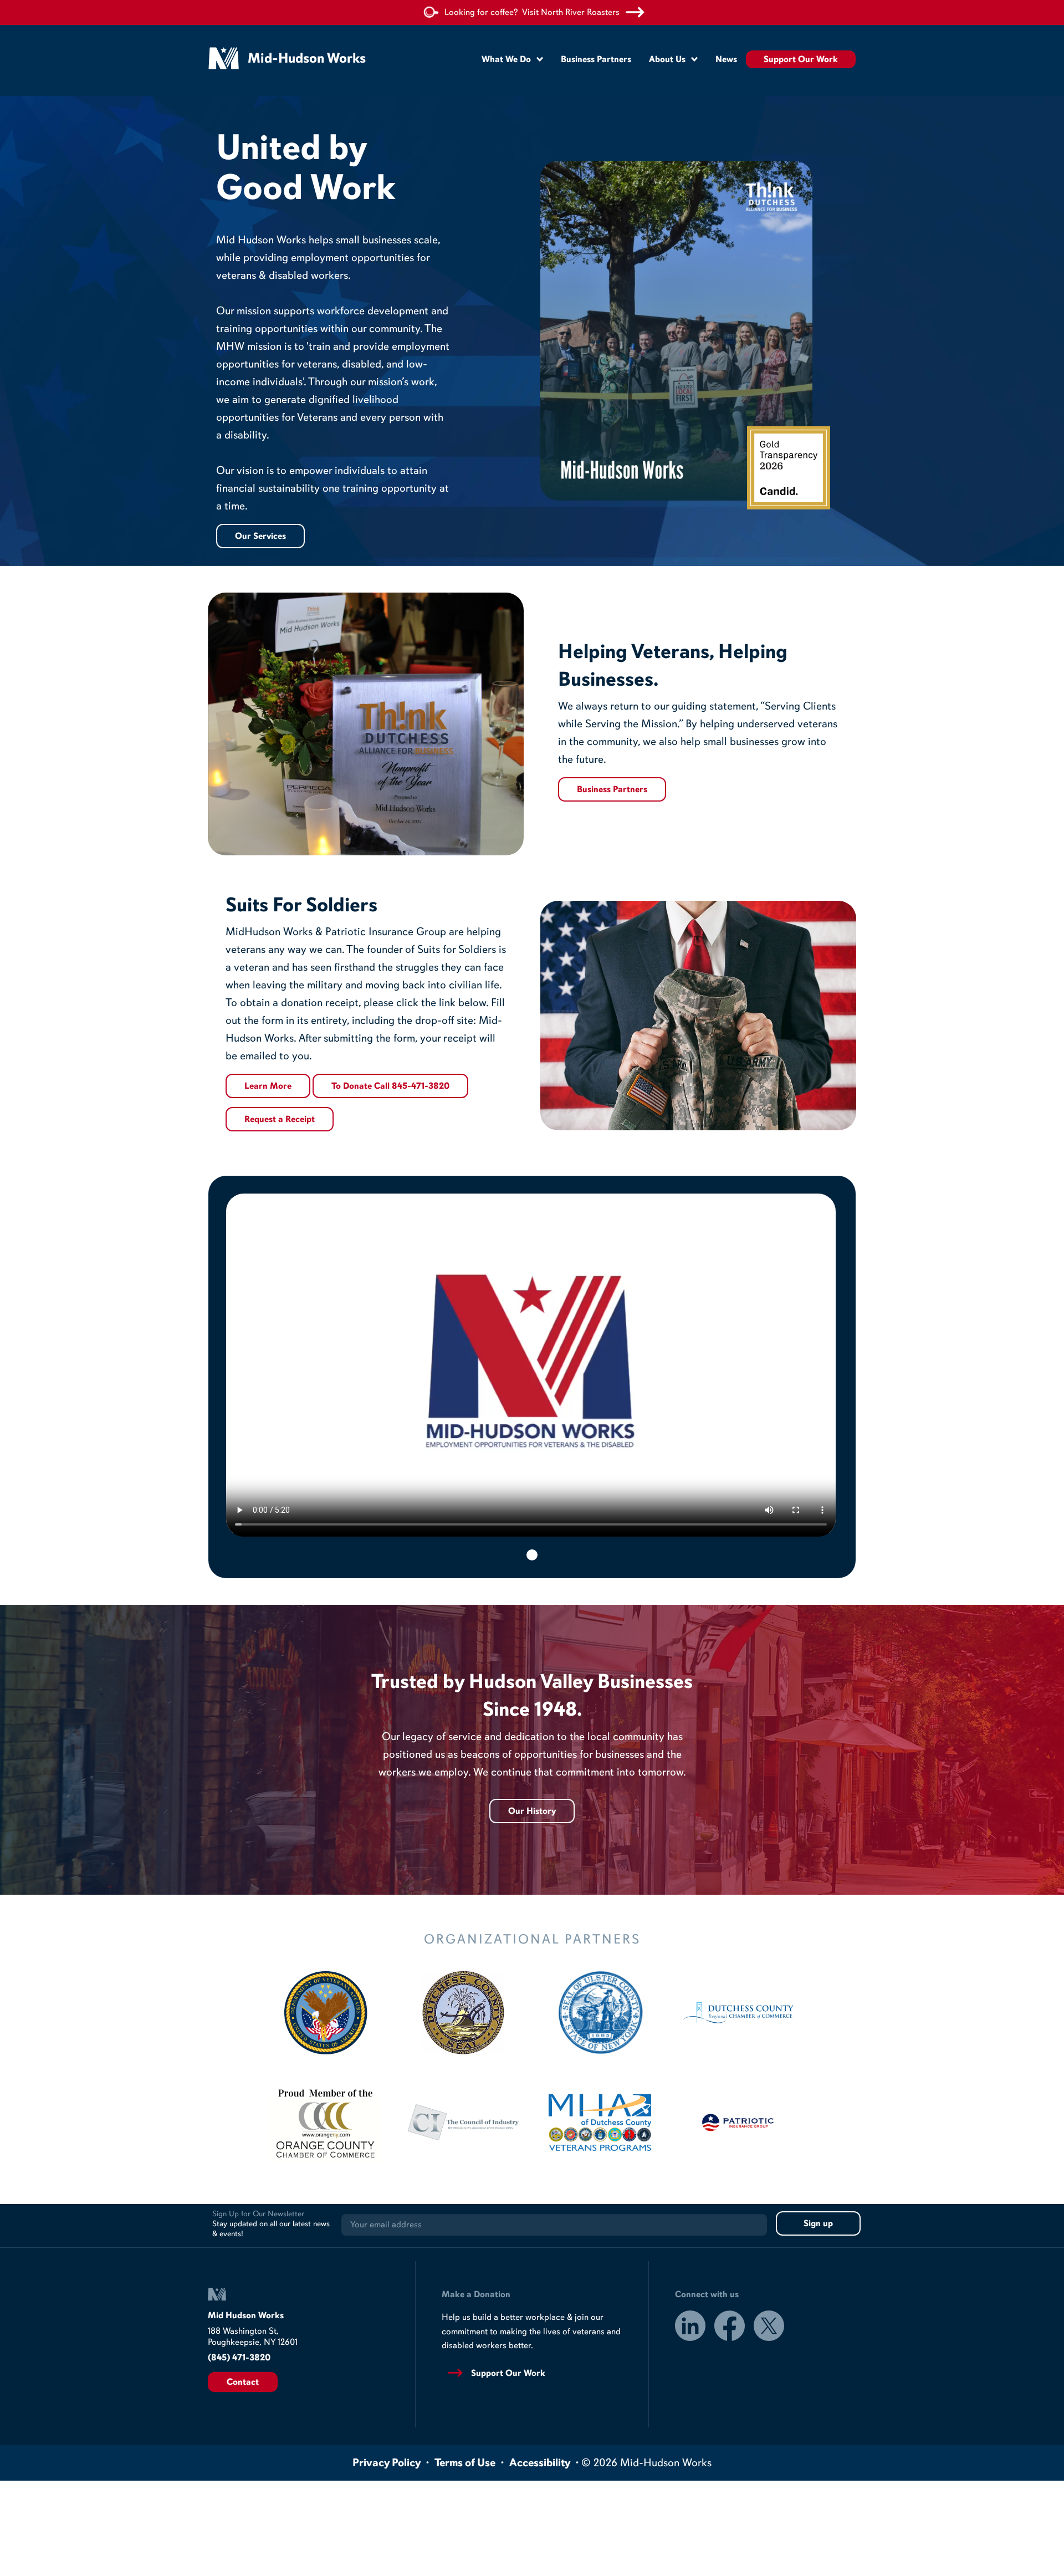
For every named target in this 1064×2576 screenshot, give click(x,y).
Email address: (554, 2225)
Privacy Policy (387, 2463)
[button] (532, 1555)
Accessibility (540, 2463)
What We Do (506, 59)
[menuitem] (512, 59)
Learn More (268, 1086)
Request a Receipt (280, 1119)
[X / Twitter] (769, 2328)
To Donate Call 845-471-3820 (390, 1086)
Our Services (260, 536)
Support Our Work (801, 59)
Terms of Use (465, 2463)
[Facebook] (730, 2328)
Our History (532, 1811)
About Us (667, 59)
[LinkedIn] (690, 2328)
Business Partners (596, 59)
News (726, 59)
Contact (243, 2382)
